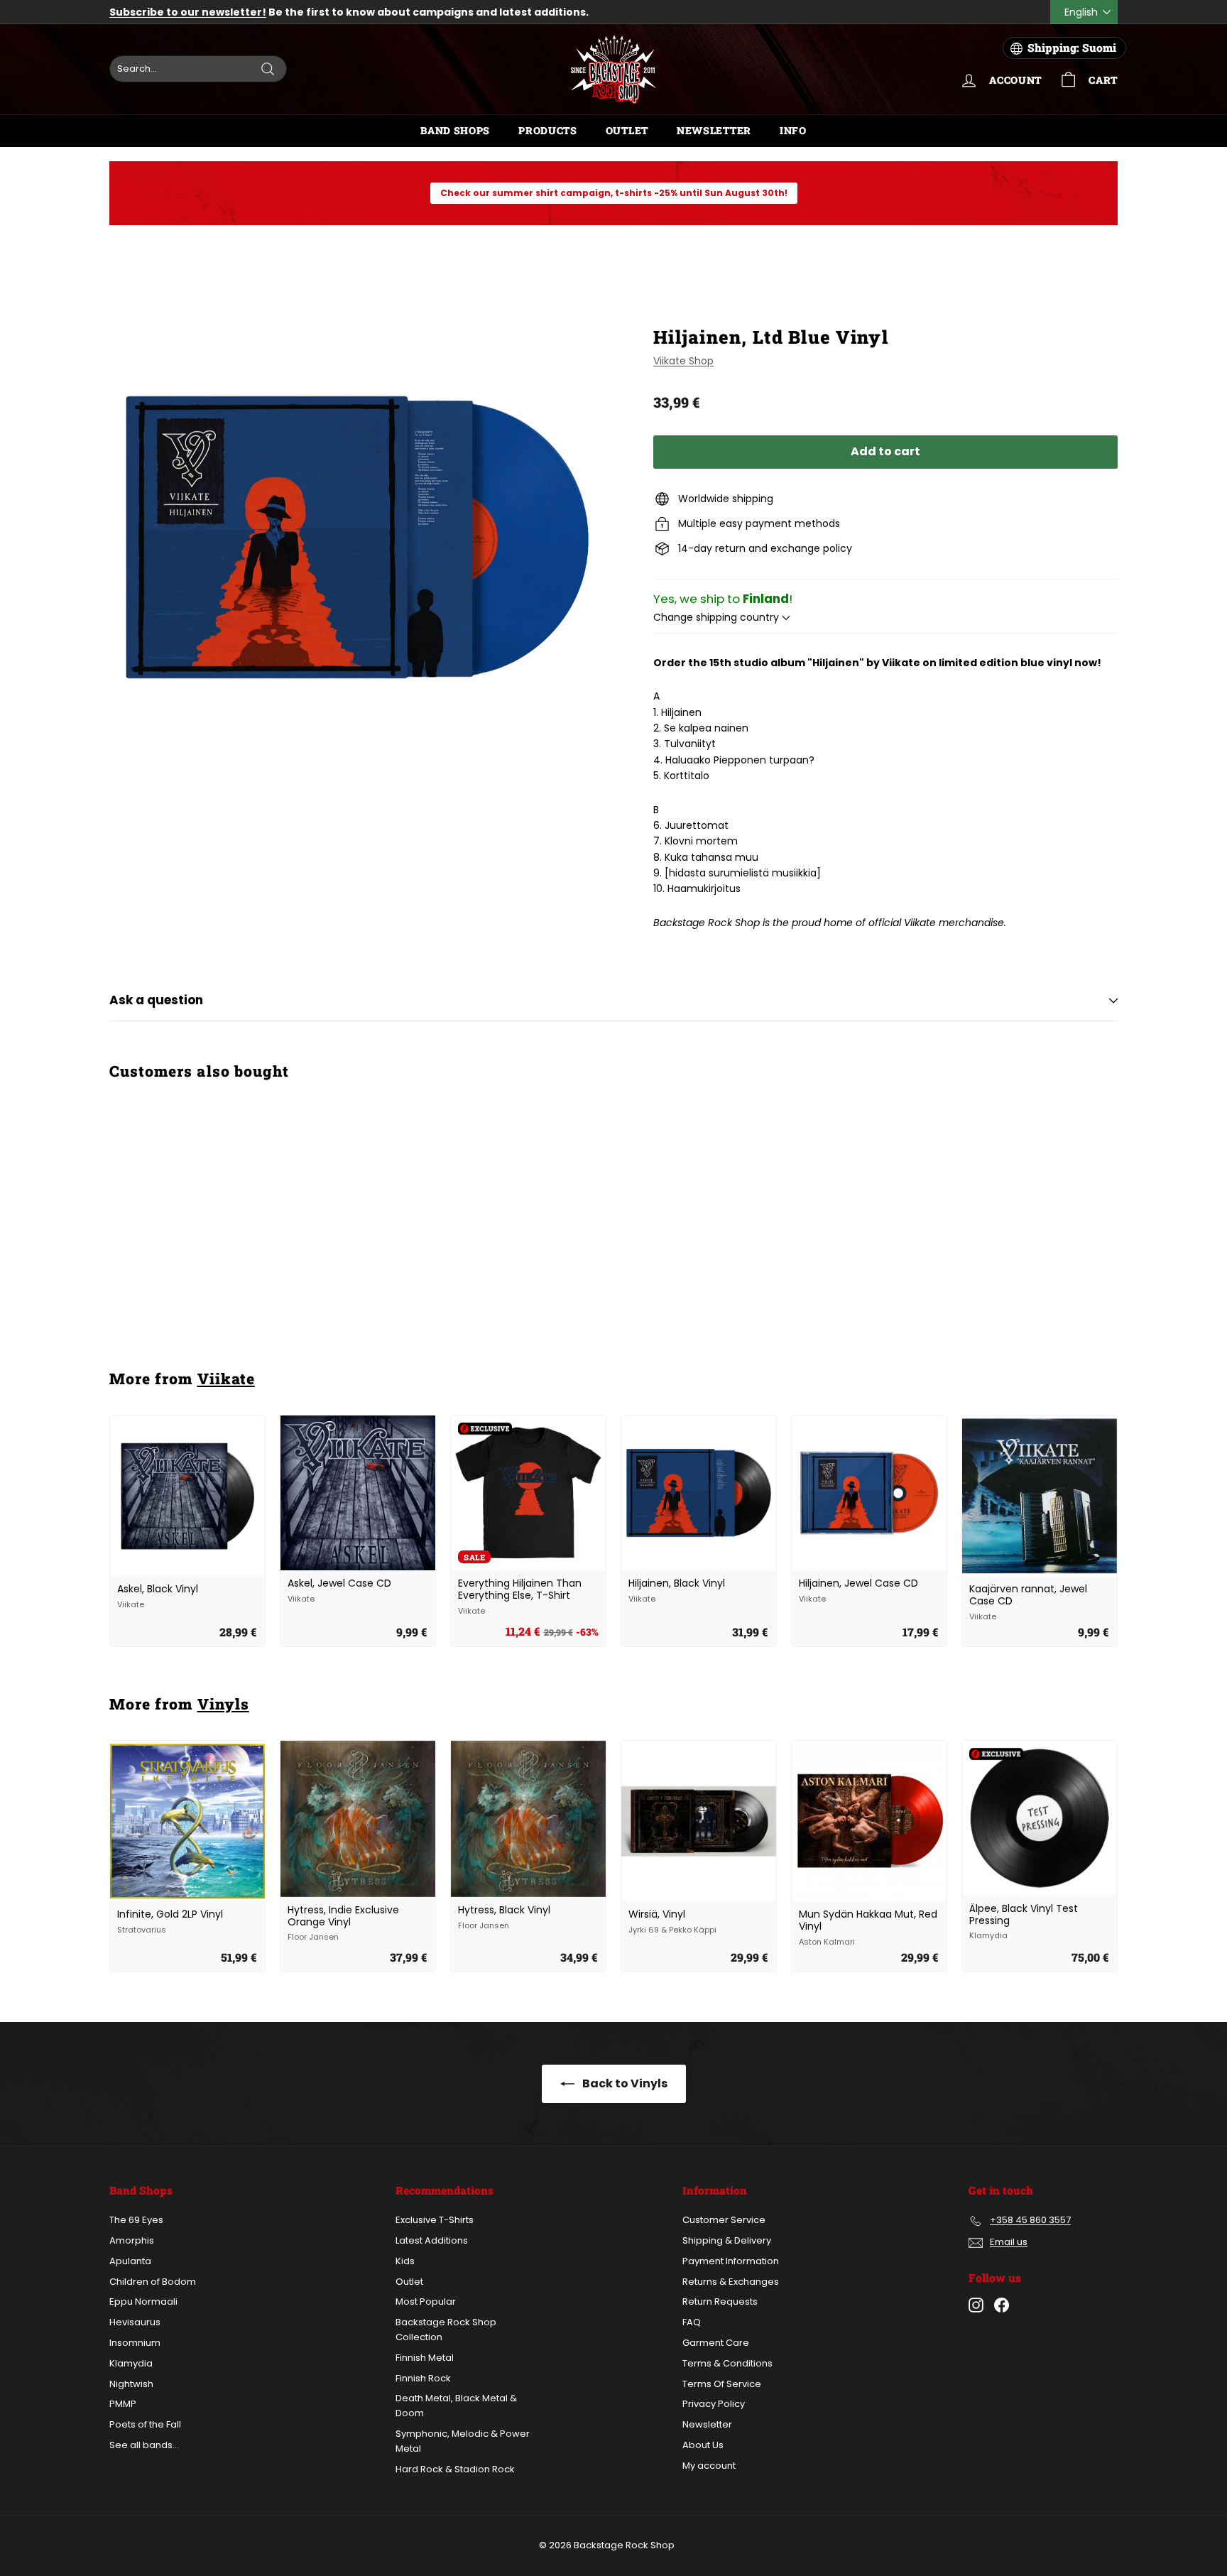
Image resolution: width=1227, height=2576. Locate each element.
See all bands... (144, 2445)
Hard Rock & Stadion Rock (455, 2469)
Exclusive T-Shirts (435, 2220)
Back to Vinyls (624, 2083)
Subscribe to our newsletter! (188, 12)
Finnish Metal (425, 2358)
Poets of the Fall (145, 2424)
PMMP (123, 2404)
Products (548, 130)
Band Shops (455, 130)
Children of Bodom (153, 2282)
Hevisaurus (135, 2322)
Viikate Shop (683, 361)
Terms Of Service (722, 2384)
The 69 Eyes (136, 2220)
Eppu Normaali (143, 2301)
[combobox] (198, 69)
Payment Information (731, 2261)
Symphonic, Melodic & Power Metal (463, 2441)
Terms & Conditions (727, 2363)
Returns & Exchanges (731, 2282)
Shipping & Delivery (727, 2240)
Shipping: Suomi (1072, 48)
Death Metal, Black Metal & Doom (456, 2406)
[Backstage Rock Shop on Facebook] (1002, 2305)
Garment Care (716, 2343)
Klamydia (131, 2363)
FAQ (692, 2322)
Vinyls (223, 1704)
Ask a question (156, 1000)
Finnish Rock (423, 2378)
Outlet (627, 130)
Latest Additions (432, 2240)
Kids (405, 2261)
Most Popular (426, 2301)
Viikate (226, 1379)
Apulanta (130, 2261)
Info (793, 130)
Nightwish (131, 2384)
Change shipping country (718, 617)
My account (709, 2466)
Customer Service (724, 2220)
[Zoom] (358, 537)
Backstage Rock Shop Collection (446, 2330)
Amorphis (132, 2240)
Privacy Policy (714, 2404)
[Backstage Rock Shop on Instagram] (976, 2305)
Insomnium (135, 2343)
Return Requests (720, 2301)
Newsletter (714, 130)
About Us (703, 2445)
